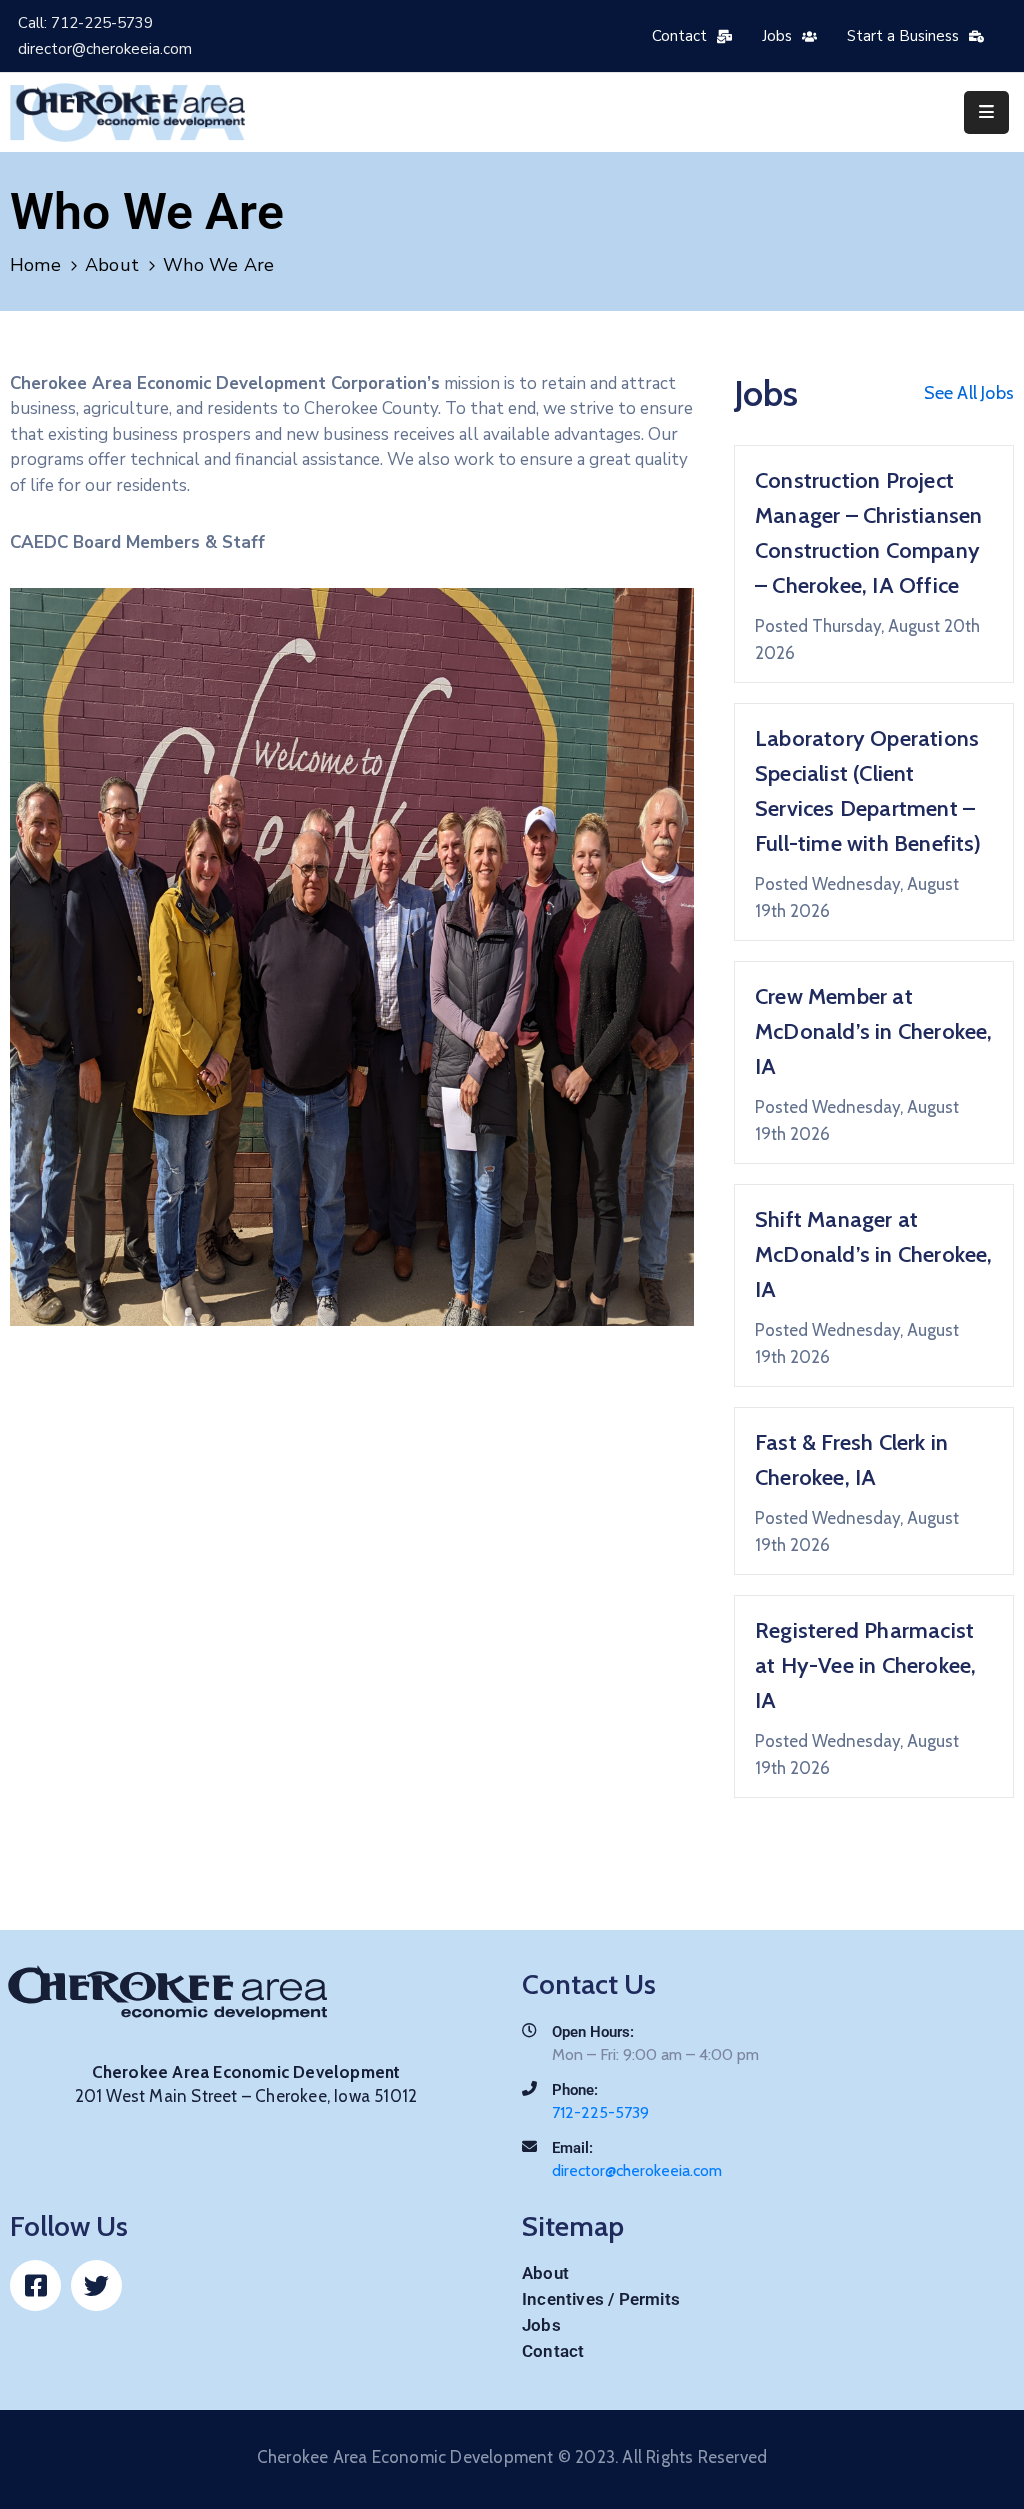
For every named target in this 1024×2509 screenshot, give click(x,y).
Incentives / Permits (601, 2299)
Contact (553, 2351)
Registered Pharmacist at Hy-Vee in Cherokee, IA (865, 1665)
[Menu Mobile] (986, 112)
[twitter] (96, 2285)
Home (35, 265)
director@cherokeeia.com (105, 49)
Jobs (541, 2325)
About (112, 265)
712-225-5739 (600, 2112)
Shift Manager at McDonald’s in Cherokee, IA (874, 1254)
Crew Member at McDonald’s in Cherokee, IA (874, 1031)
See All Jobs (969, 393)
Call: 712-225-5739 (85, 23)
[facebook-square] (35, 2285)
